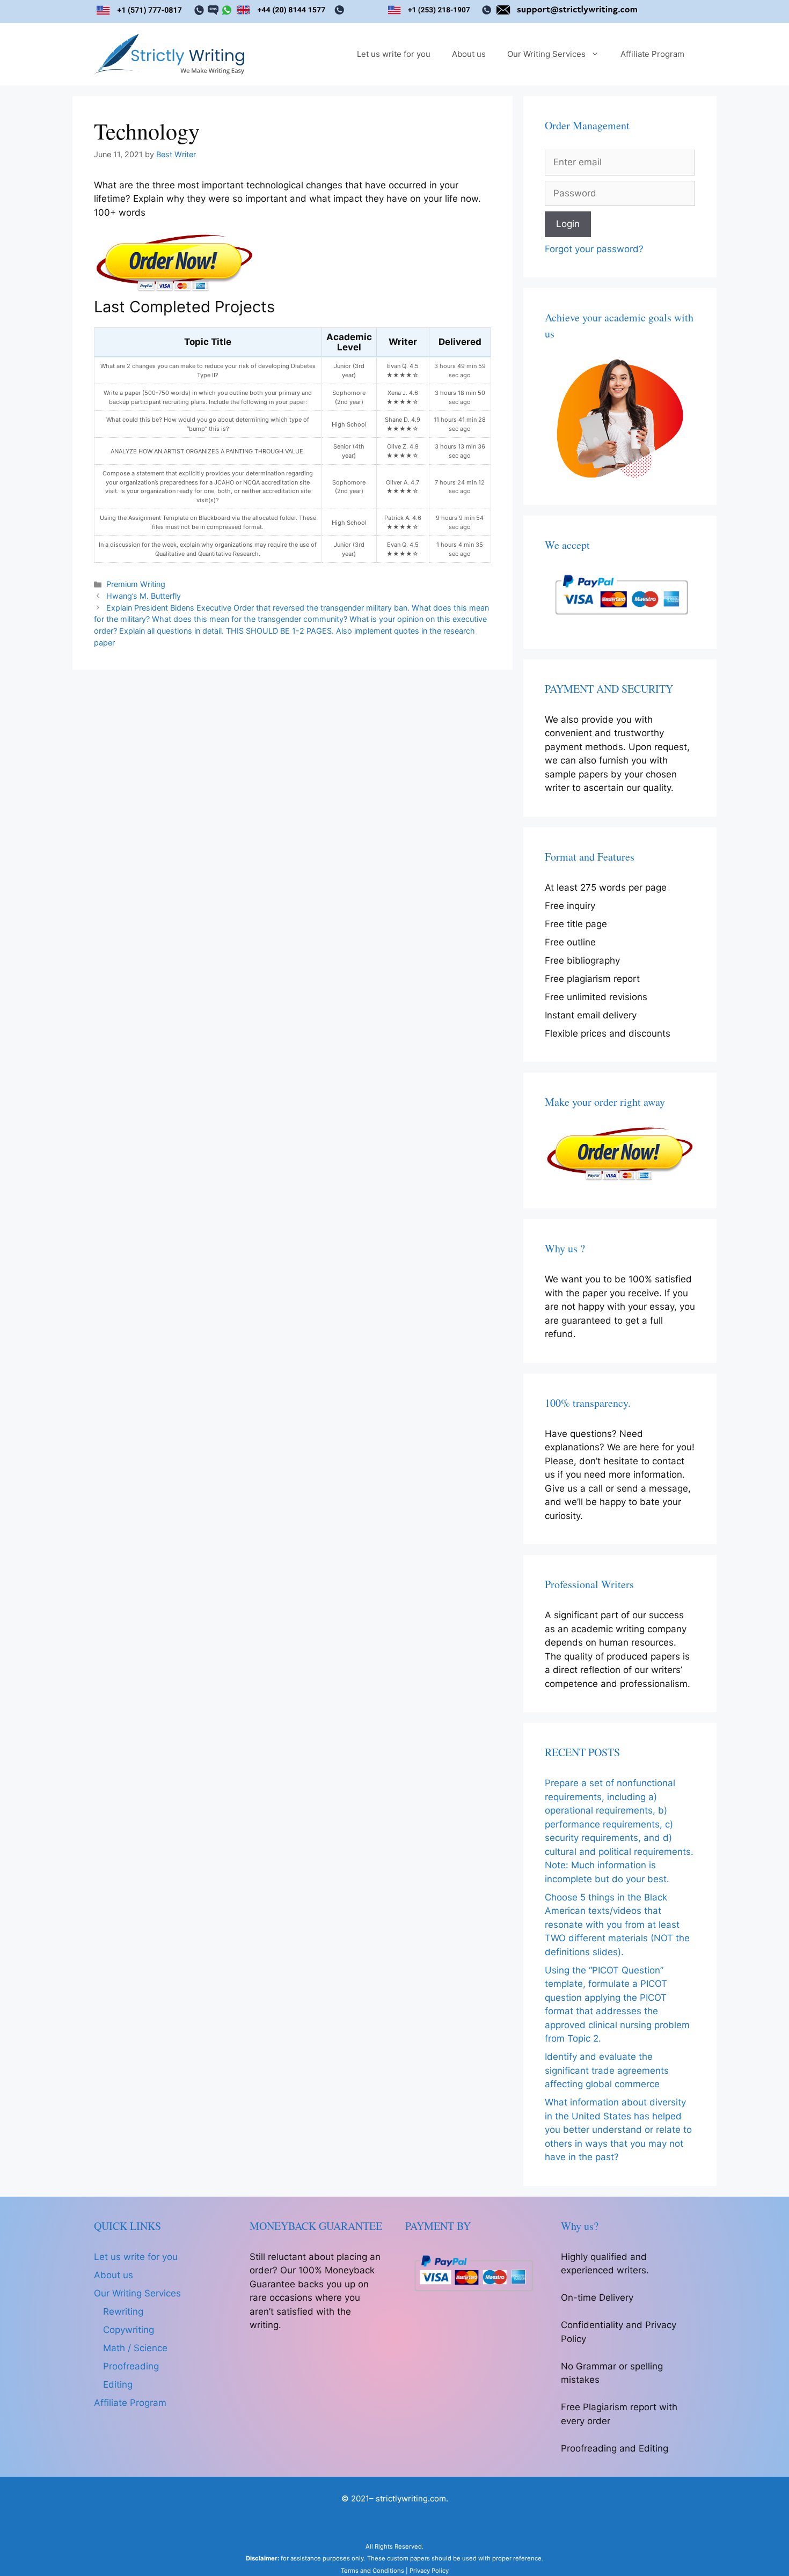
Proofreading (131, 2366)
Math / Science (135, 2348)
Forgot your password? (594, 249)
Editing (118, 2384)
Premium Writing (136, 584)
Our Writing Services (546, 54)
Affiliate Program (652, 54)
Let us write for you (394, 54)
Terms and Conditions (372, 2571)
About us (469, 54)
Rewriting (123, 2311)
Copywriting (129, 2330)
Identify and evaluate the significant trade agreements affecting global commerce (607, 2070)
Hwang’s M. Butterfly (144, 596)
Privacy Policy (429, 2571)
